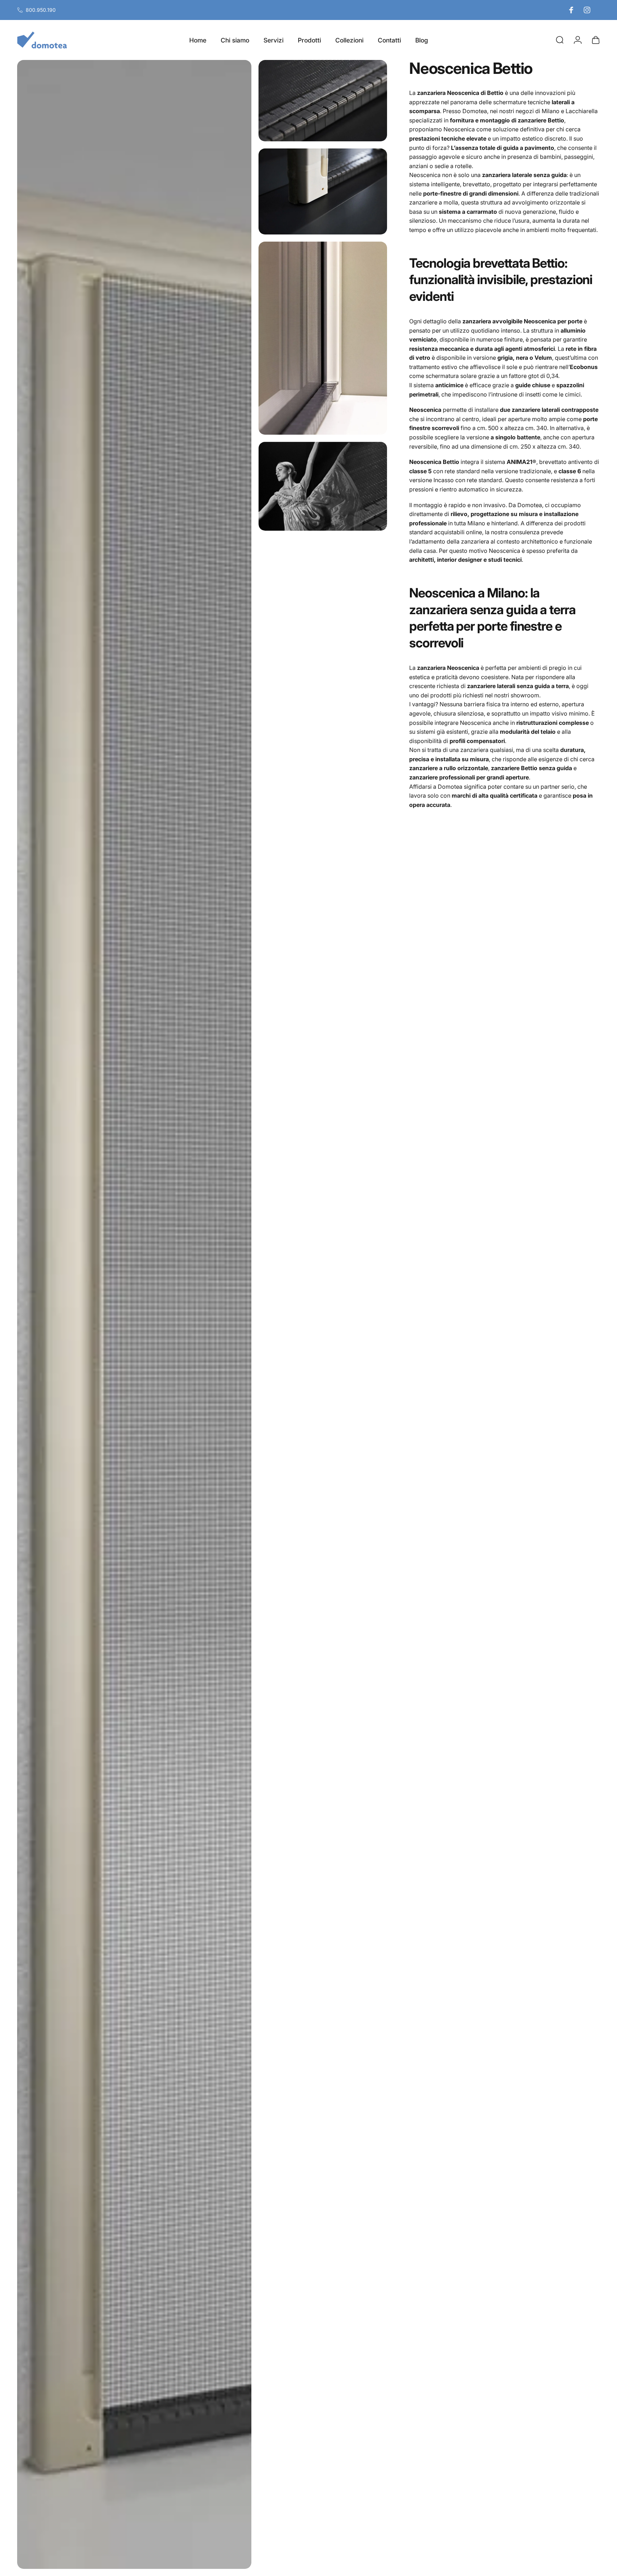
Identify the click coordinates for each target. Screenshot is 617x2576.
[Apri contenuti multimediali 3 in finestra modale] (323, 191)
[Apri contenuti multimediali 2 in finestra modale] (323, 101)
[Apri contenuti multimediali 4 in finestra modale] (323, 338)
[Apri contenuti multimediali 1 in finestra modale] (134, 1314)
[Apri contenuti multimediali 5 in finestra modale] (323, 486)
